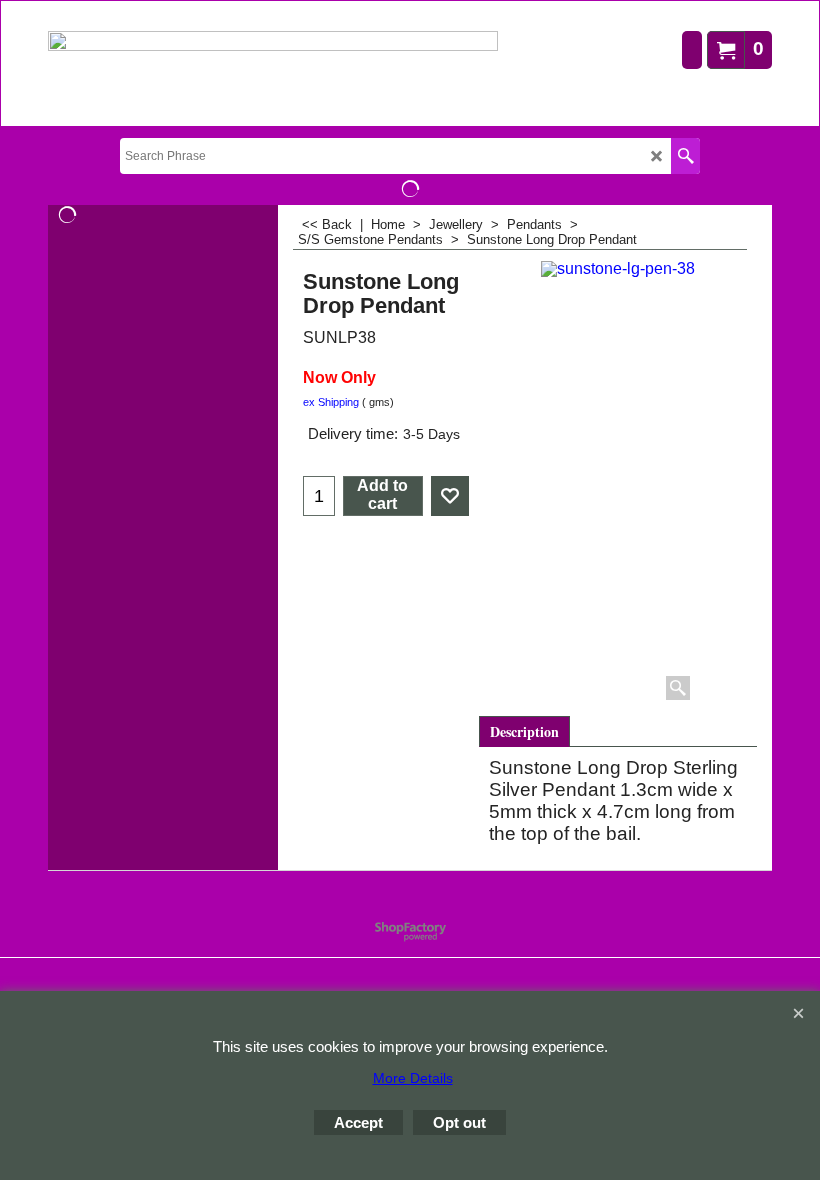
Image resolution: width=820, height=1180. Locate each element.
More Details (413, 1078)
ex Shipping (331, 402)
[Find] (685, 156)
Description (524, 731)
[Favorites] (450, 496)
